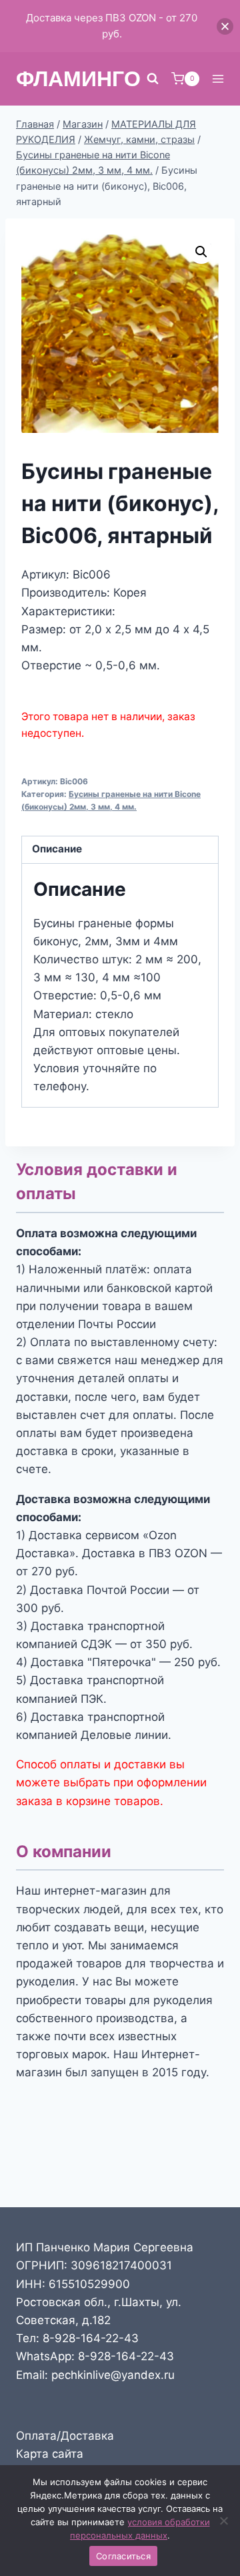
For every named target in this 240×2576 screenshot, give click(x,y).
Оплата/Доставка (65, 2436)
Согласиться (123, 2556)
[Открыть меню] (218, 78)
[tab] (120, 850)
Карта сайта (50, 2454)
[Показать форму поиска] (153, 79)
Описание (57, 849)
